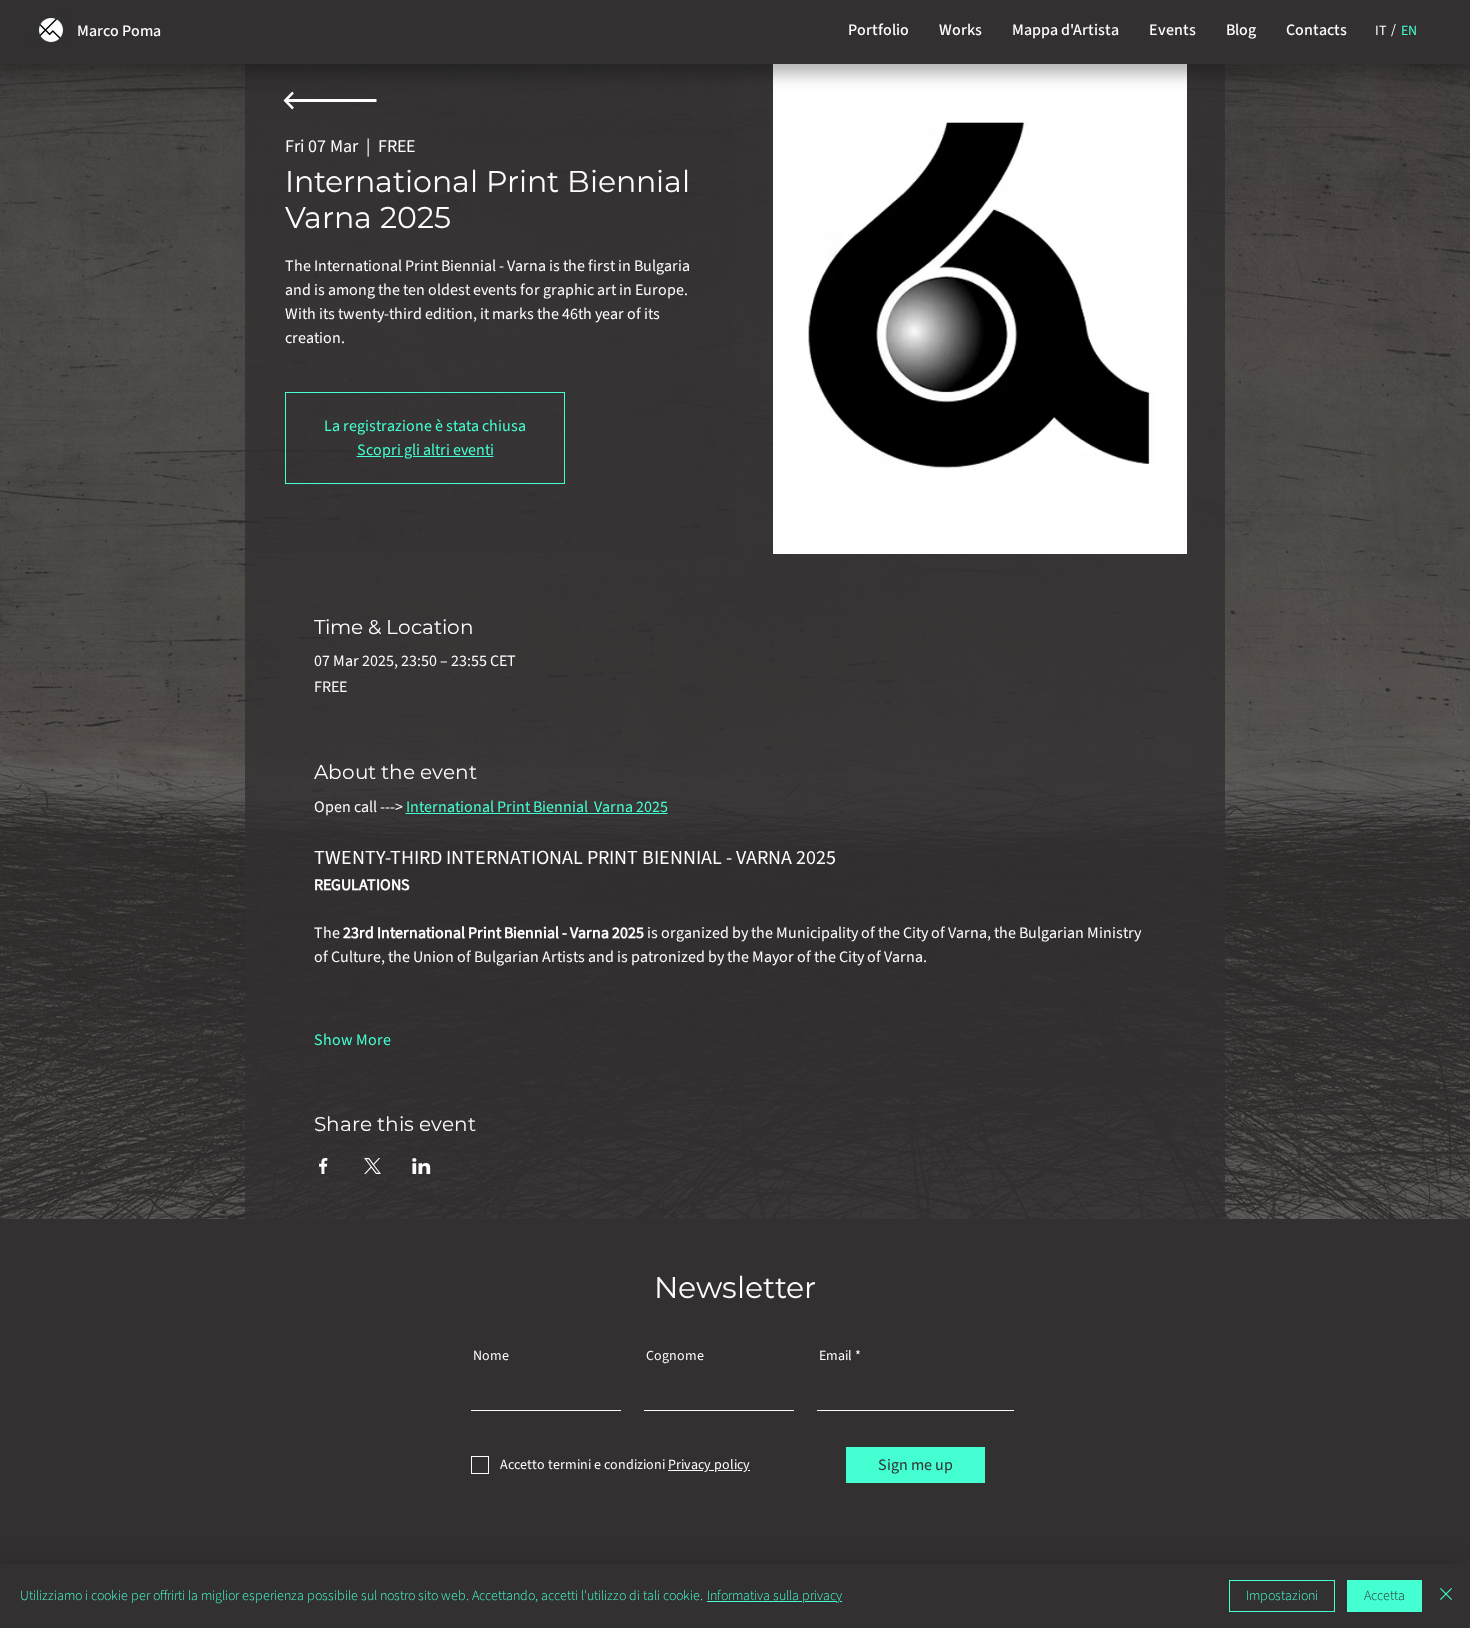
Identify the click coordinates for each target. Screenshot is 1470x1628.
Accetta (1384, 1596)
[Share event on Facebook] (323, 1166)
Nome (491, 1356)
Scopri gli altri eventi (425, 450)
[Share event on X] (372, 1166)
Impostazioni (1282, 1596)
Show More (352, 1040)
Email (835, 1356)
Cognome (675, 1356)
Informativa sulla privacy (774, 1596)
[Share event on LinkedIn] (421, 1166)
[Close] (1446, 1596)
